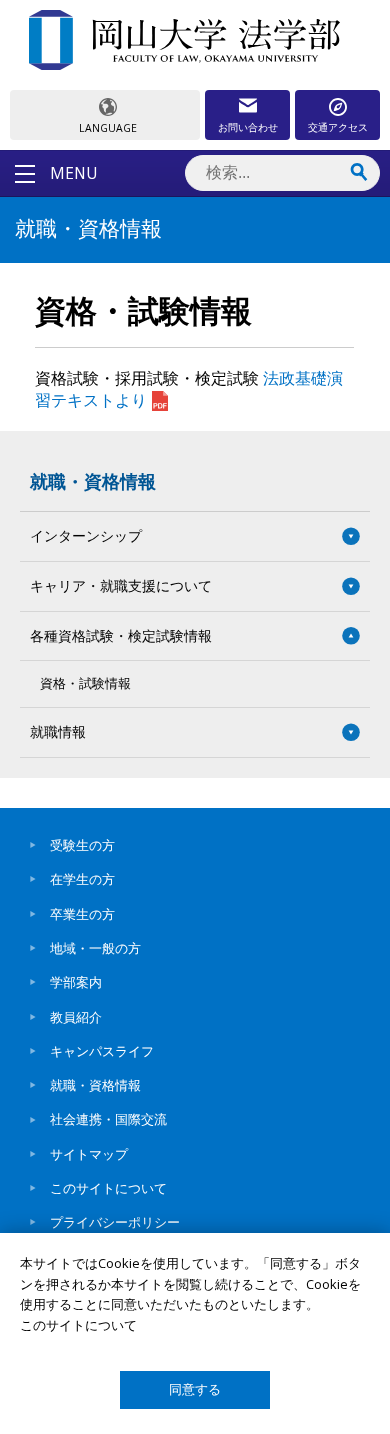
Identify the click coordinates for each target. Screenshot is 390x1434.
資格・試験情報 (85, 683)
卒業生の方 (82, 914)
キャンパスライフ (102, 1051)
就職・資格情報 (93, 481)
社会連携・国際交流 (108, 1119)
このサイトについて (108, 1188)
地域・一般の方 (95, 948)
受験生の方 (82, 845)
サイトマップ (89, 1154)
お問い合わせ (248, 127)
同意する (195, 1389)
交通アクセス (338, 127)
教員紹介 (76, 1017)
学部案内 (76, 982)
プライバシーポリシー (115, 1222)
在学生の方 (82, 879)
